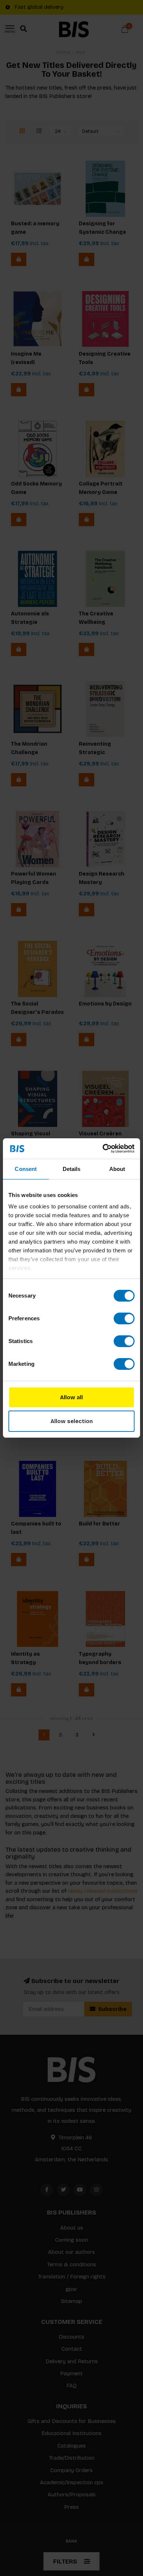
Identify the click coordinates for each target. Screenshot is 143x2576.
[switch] (124, 1318)
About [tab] (117, 1169)
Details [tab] (72, 1169)
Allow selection (72, 1421)
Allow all (71, 1397)
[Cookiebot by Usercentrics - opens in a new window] (103, 1149)
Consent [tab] (26, 1169)
